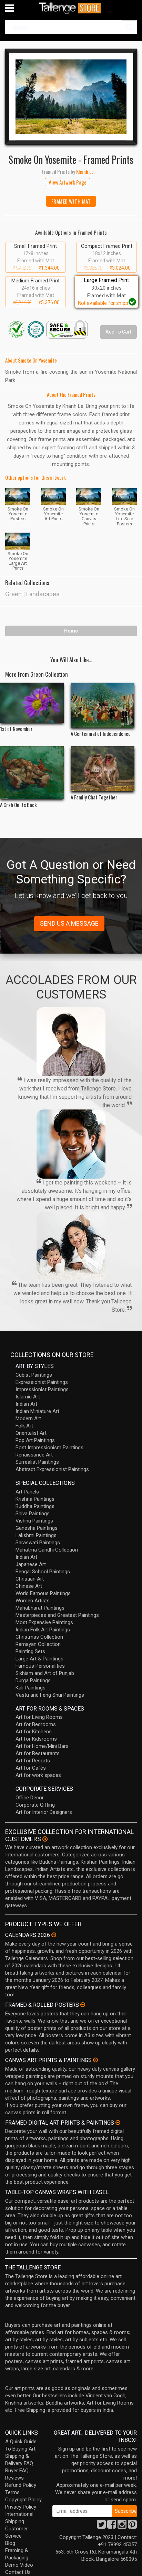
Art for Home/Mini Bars (42, 1746)
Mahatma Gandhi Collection (47, 1550)
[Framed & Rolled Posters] (83, 2005)
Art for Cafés (31, 1768)
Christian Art (30, 1579)
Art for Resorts (33, 1761)
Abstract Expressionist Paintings (52, 1469)
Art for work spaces (38, 1775)
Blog (10, 2543)
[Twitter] (101, 2526)
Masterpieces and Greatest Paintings (57, 1615)
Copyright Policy (23, 2500)
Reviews (14, 2478)
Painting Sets (30, 1651)
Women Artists (33, 1601)
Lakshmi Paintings (36, 1535)
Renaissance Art (34, 1455)
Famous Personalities (40, 1666)
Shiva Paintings (33, 1514)
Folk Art (24, 1426)
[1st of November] (32, 703)
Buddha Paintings (35, 1506)
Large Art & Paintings (39, 1659)
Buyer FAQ (17, 2471)
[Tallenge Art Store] (71, 8)
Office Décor (30, 1798)
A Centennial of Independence (101, 733)
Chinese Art (29, 1586)
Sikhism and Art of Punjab (45, 1673)
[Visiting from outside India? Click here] (45, 1839)
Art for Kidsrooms (36, 1739)
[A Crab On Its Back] (32, 772)
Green (13, 594)
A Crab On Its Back (18, 805)
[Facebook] (112, 2526)
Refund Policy (21, 2485)
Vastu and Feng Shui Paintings (50, 1695)
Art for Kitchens (34, 1732)
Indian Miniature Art (37, 1411)
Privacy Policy (21, 2507)
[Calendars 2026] (54, 1935)
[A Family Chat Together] (103, 769)
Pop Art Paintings (35, 1440)
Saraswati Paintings (38, 1543)
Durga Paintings (33, 1680)
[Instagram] (122, 2526)
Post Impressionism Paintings (49, 1448)
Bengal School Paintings (43, 1572)
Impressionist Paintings (42, 1389)
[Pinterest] (132, 2526)
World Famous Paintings (43, 1593)
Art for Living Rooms (39, 1717)
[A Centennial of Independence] (103, 705)
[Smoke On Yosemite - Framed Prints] (71, 97)
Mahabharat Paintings (40, 1608)
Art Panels (27, 1492)
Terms (12, 2492)
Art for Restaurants (38, 1753)
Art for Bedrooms (36, 1724)
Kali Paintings (31, 1688)
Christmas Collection (39, 1637)
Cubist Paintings (34, 1375)
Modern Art (28, 1418)
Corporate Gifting (35, 1805)
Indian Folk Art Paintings (43, 1630)
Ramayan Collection (38, 1644)
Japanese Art (31, 1564)
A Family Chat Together (94, 797)
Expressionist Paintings (42, 1382)
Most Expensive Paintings (44, 1622)
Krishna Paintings (35, 1499)
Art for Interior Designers (44, 1812)
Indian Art (26, 1404)
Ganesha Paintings (37, 1528)
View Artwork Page (68, 182)
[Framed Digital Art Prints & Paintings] (118, 2123)
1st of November (16, 729)
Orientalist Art (31, 1433)
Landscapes (43, 594)
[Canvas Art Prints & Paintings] (95, 2060)
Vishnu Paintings (34, 1521)
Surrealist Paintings (37, 1462)
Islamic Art (28, 1397)
